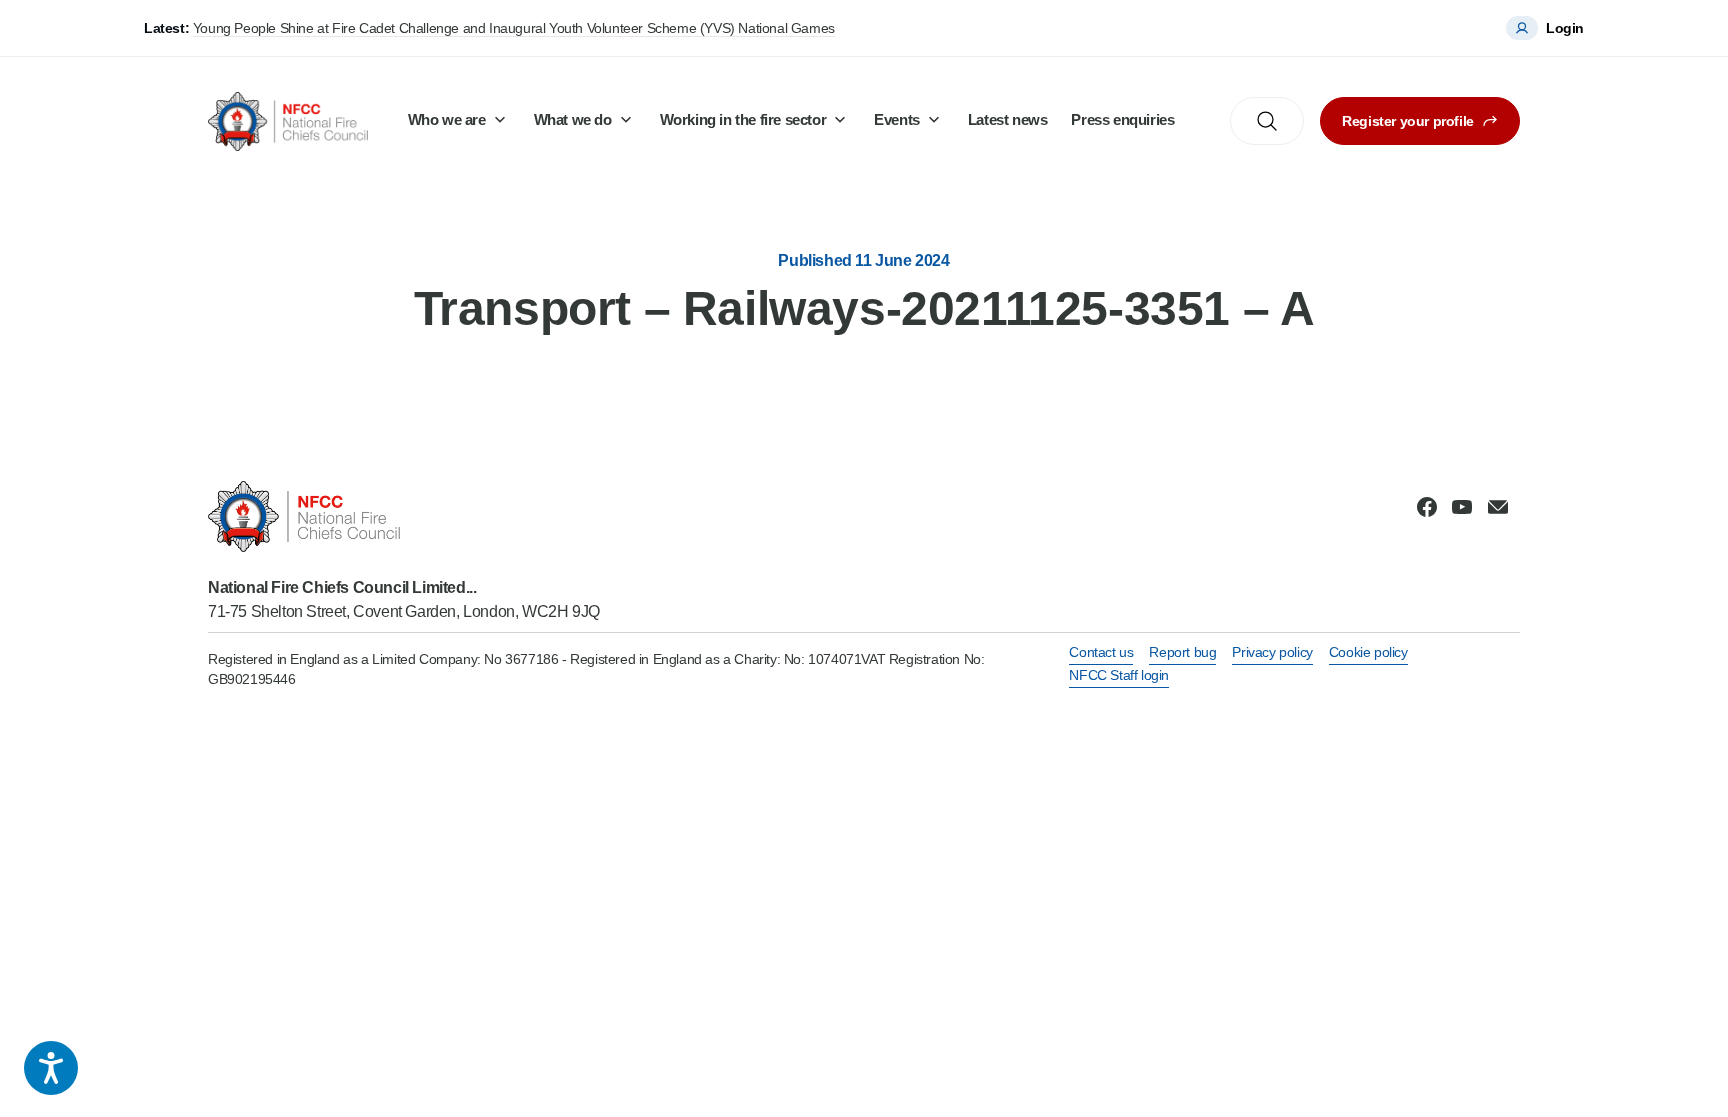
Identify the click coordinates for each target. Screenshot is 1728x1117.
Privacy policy (1272, 652)
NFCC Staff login (1119, 675)
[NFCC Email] (1498, 507)
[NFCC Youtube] (1462, 507)
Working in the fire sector (743, 119)
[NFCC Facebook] (1427, 507)
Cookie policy (1368, 652)
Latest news (1008, 119)
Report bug (1182, 652)
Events (897, 119)
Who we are (447, 119)
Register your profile (1408, 121)
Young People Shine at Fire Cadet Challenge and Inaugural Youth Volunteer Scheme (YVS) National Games (514, 28)
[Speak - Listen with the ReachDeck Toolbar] (51, 1068)
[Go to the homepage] (288, 121)
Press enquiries (1122, 119)
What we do (573, 119)
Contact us (1101, 652)
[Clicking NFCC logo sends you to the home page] (404, 516)
